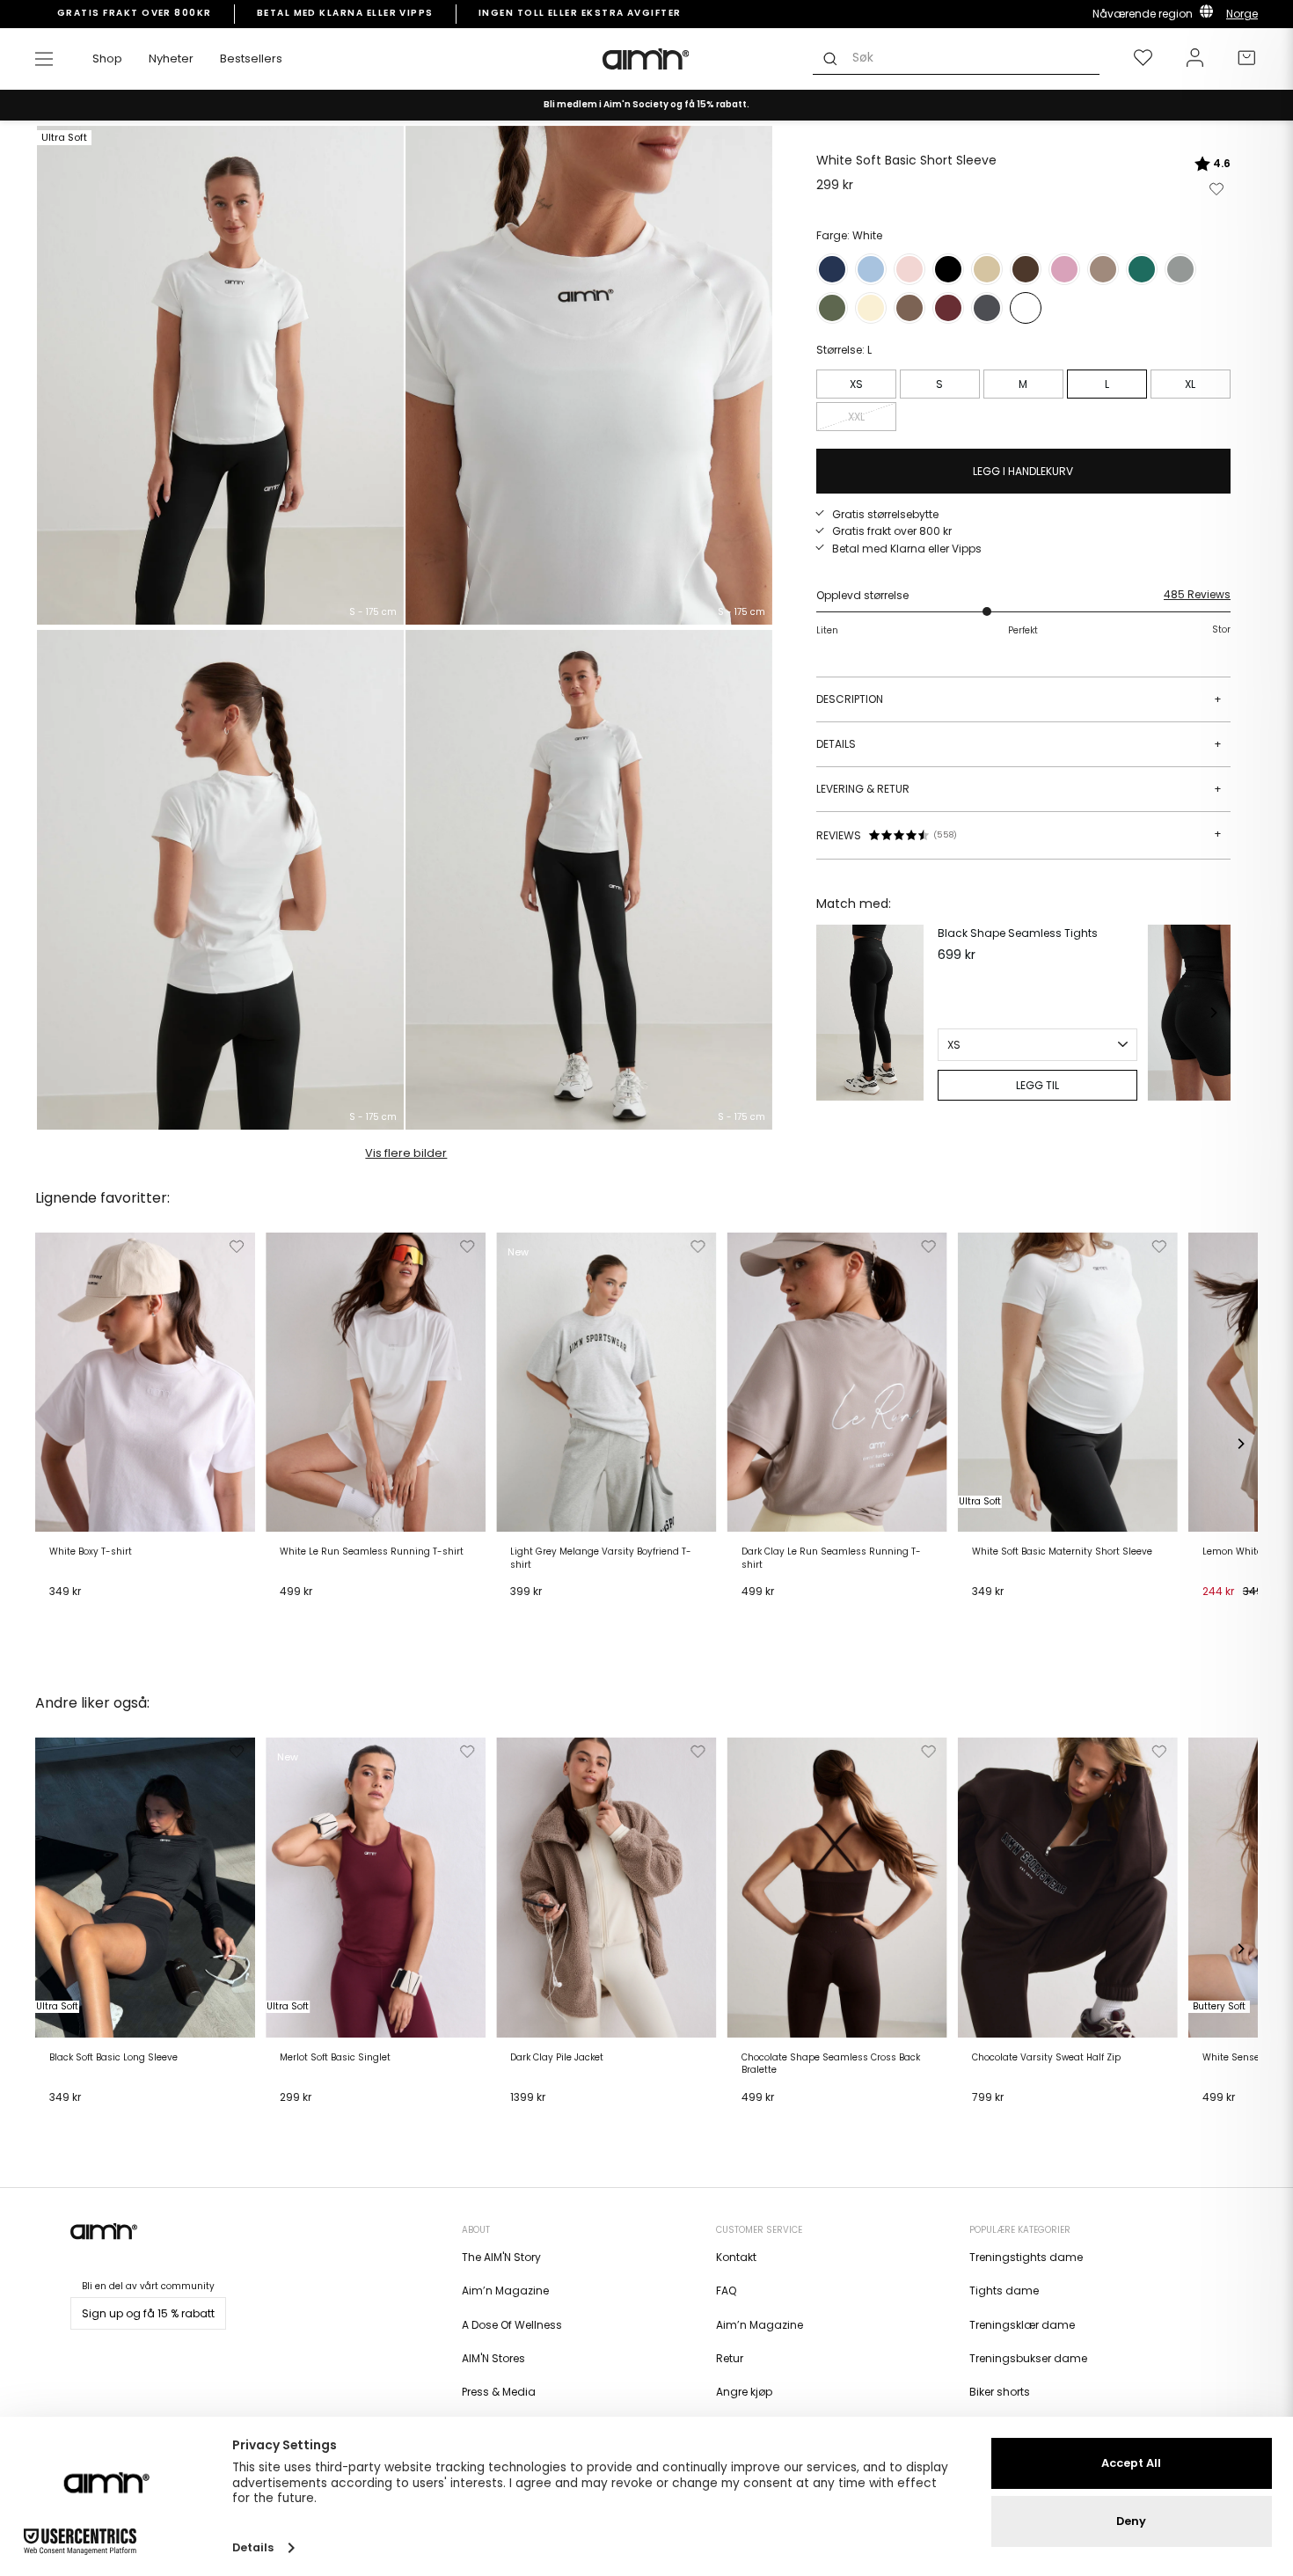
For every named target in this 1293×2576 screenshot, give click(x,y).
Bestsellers (251, 59)
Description (1019, 699)
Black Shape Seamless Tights (1018, 933)
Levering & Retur (1019, 789)
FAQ (726, 2291)
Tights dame (1004, 2291)
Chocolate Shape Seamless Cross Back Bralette (831, 2064)
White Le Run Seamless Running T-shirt (372, 1552)
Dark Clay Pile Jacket (557, 2058)
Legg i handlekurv (102, 1614)
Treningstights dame (1026, 2257)
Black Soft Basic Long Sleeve (113, 2058)
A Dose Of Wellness (512, 2325)
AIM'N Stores (493, 2358)
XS (856, 384)
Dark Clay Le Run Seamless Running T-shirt (831, 1558)
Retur (730, 2358)
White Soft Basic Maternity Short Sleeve (1062, 1552)
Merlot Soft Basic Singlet (335, 2058)
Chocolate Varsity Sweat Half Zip (1046, 2058)
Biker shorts (1000, 2392)
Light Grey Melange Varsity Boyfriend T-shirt (601, 1558)
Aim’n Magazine (505, 2291)
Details (1019, 744)
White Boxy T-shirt (91, 1552)
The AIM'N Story (501, 2257)
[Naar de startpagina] (646, 59)
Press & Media (499, 2392)
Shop (107, 59)
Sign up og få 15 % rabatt (148, 2313)
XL (1190, 384)
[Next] (1213, 1013)
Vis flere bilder (406, 1153)
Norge (1242, 14)
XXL (856, 417)
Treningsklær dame (1022, 2325)
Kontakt (736, 2257)
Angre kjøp (744, 2392)
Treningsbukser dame (1028, 2358)
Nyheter (171, 59)
